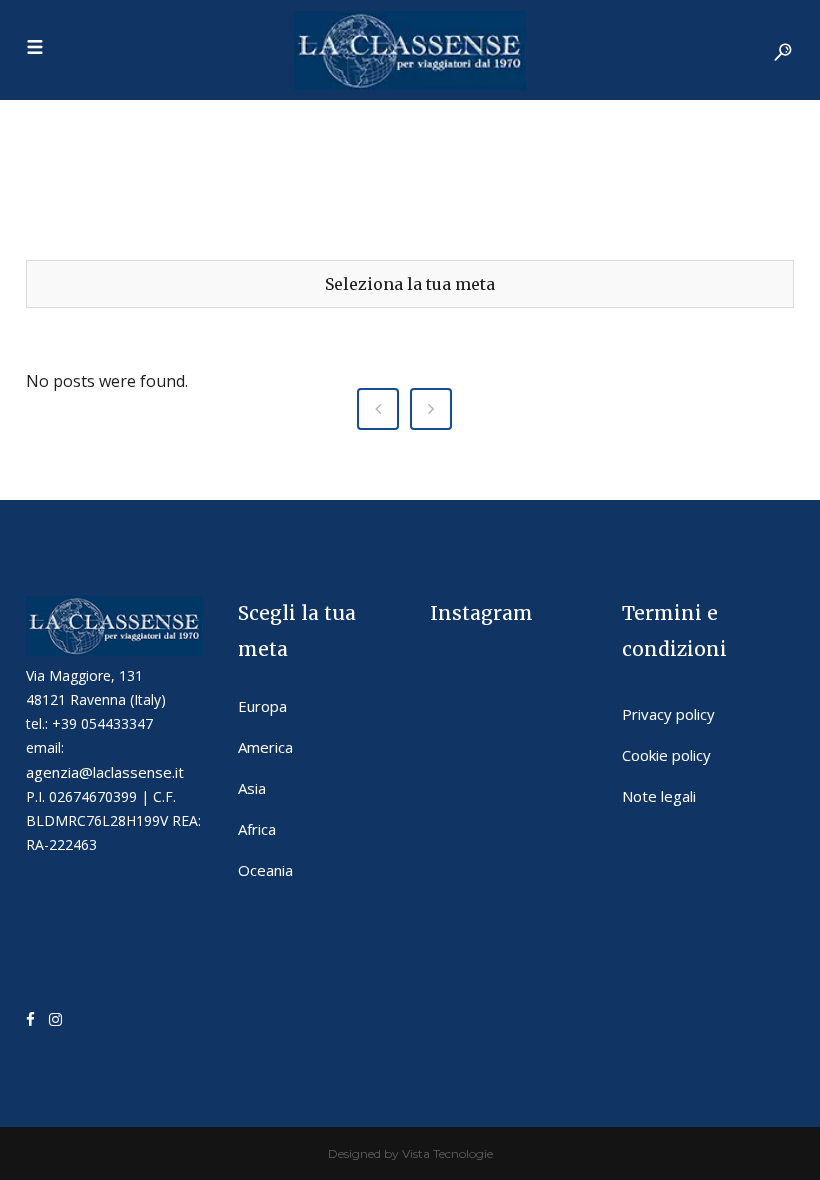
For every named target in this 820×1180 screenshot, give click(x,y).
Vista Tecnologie (447, 1153)
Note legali (659, 796)
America (265, 747)
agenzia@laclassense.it (105, 772)
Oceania (265, 870)
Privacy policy (668, 714)
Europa (262, 706)
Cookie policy (666, 755)
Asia (252, 788)
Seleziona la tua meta (410, 284)
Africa (257, 829)
